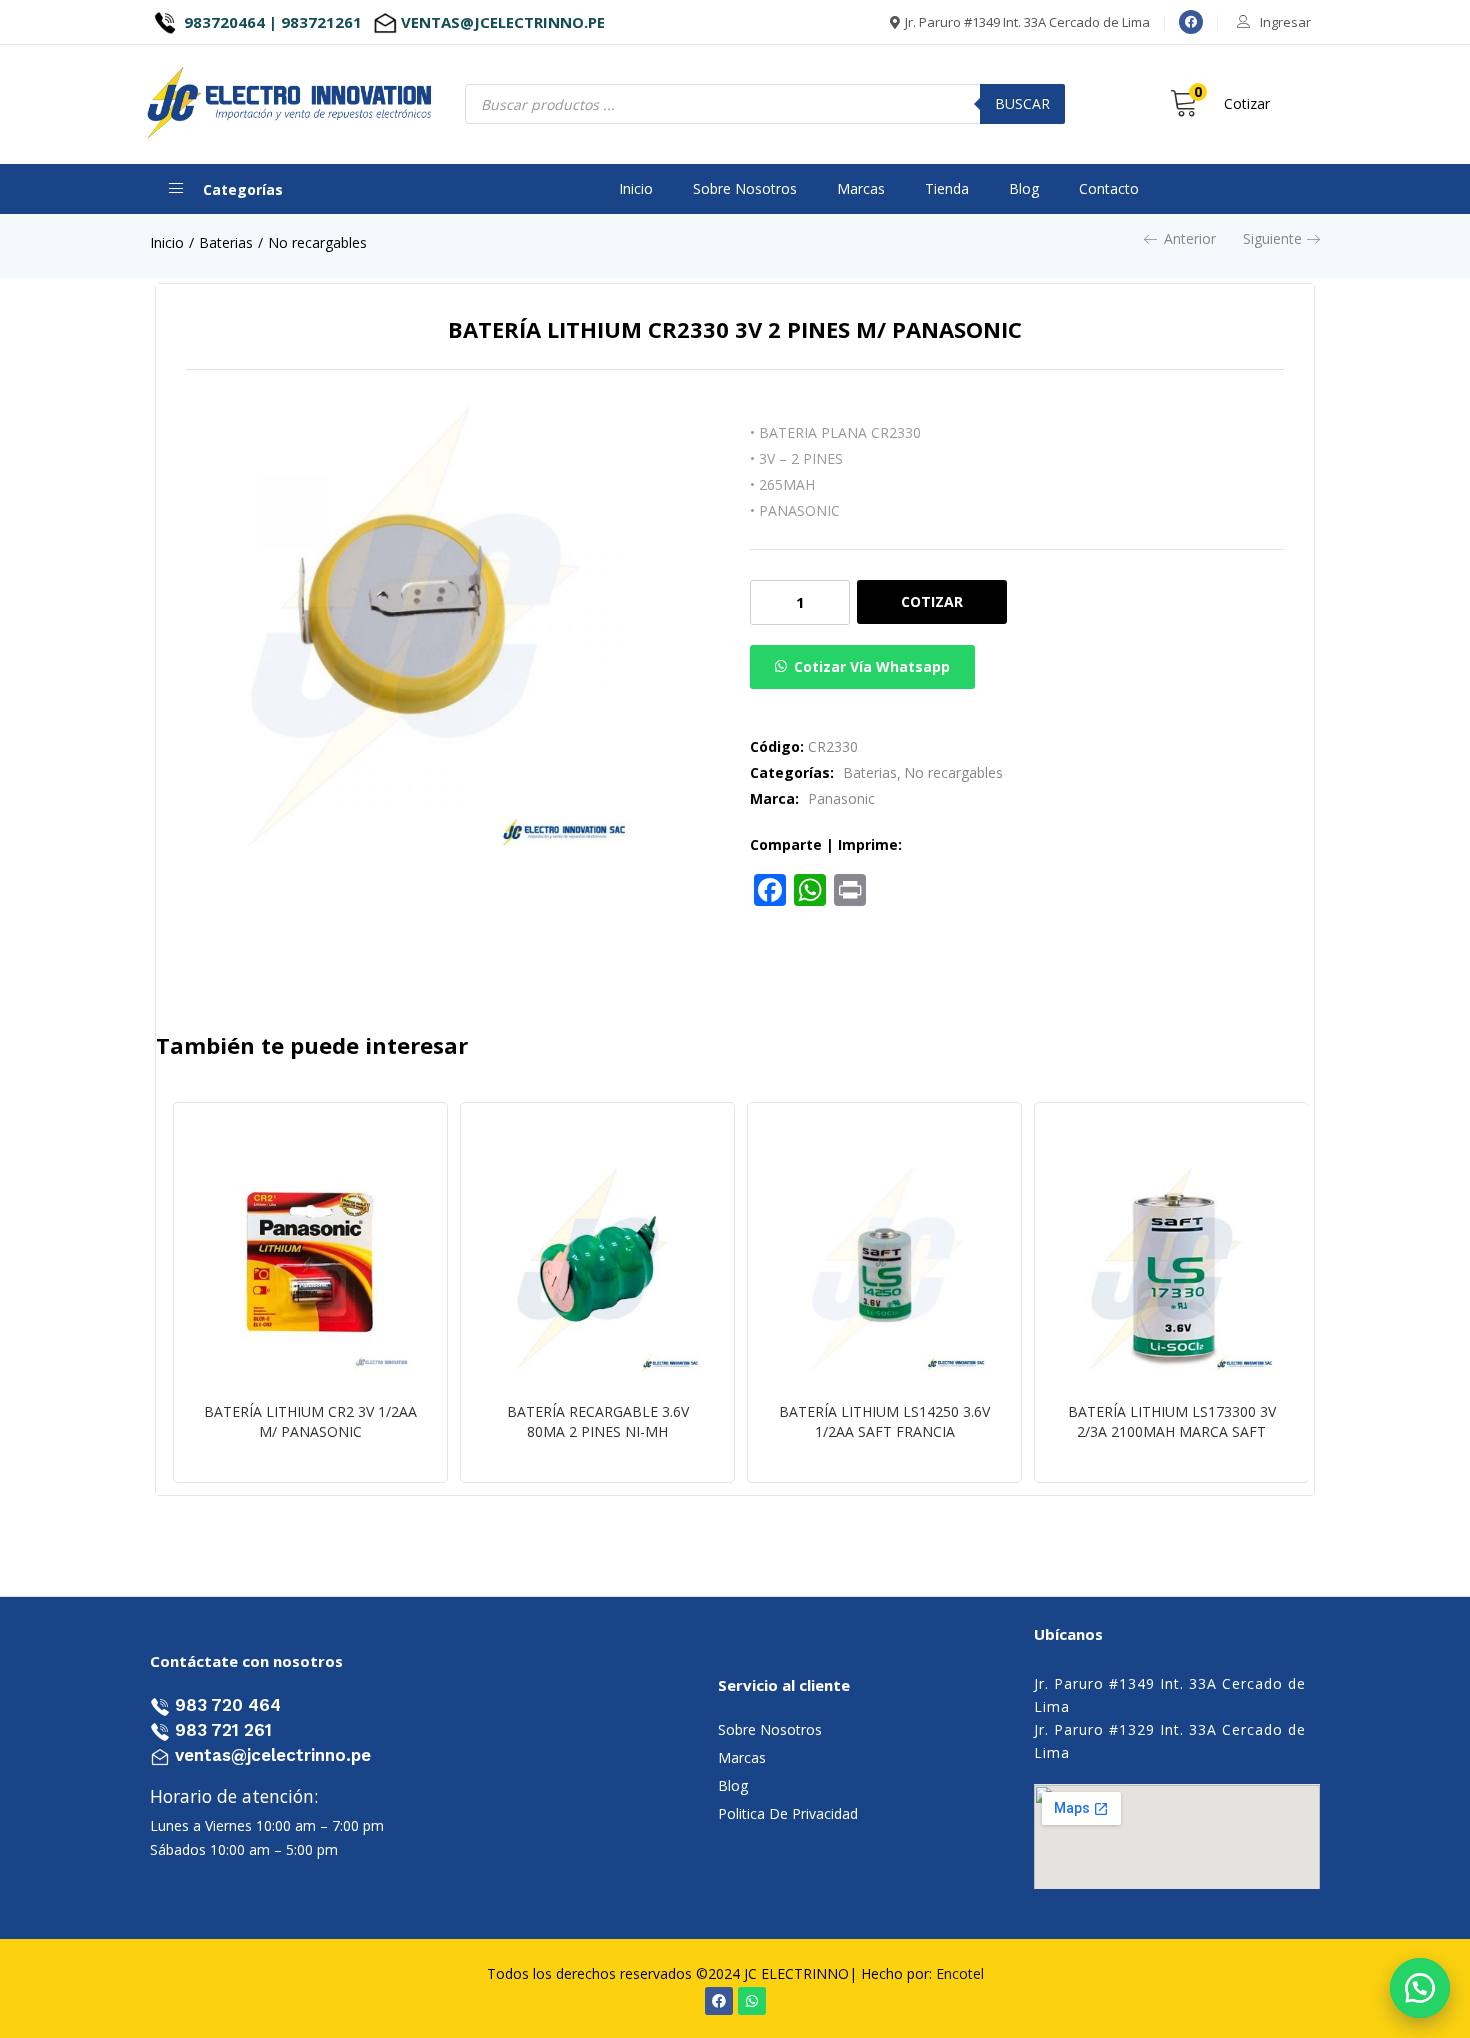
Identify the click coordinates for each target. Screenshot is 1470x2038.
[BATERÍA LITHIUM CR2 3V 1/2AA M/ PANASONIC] (310, 1269)
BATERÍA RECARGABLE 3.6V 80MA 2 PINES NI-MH (598, 1421)
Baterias (226, 242)
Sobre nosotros (745, 188)
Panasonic (841, 798)
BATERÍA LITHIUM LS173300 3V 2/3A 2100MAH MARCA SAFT (1172, 1421)
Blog (1024, 188)
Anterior (1190, 238)
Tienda (947, 188)
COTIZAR (932, 601)
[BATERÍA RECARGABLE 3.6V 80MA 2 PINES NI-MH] (597, 1269)
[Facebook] (1191, 22)
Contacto (1109, 188)
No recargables (317, 242)
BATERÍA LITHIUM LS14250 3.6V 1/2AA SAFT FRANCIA (884, 1421)
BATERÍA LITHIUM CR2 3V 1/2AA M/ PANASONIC (310, 1421)
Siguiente (1272, 238)
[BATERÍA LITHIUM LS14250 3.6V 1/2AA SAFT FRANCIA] (884, 1269)
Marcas (861, 188)
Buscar (1022, 103)
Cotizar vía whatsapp (872, 666)
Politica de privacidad (788, 1813)
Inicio (636, 188)
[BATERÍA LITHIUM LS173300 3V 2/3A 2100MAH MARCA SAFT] (1171, 1269)
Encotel (960, 1973)
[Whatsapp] (752, 2001)
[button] (1420, 1988)
